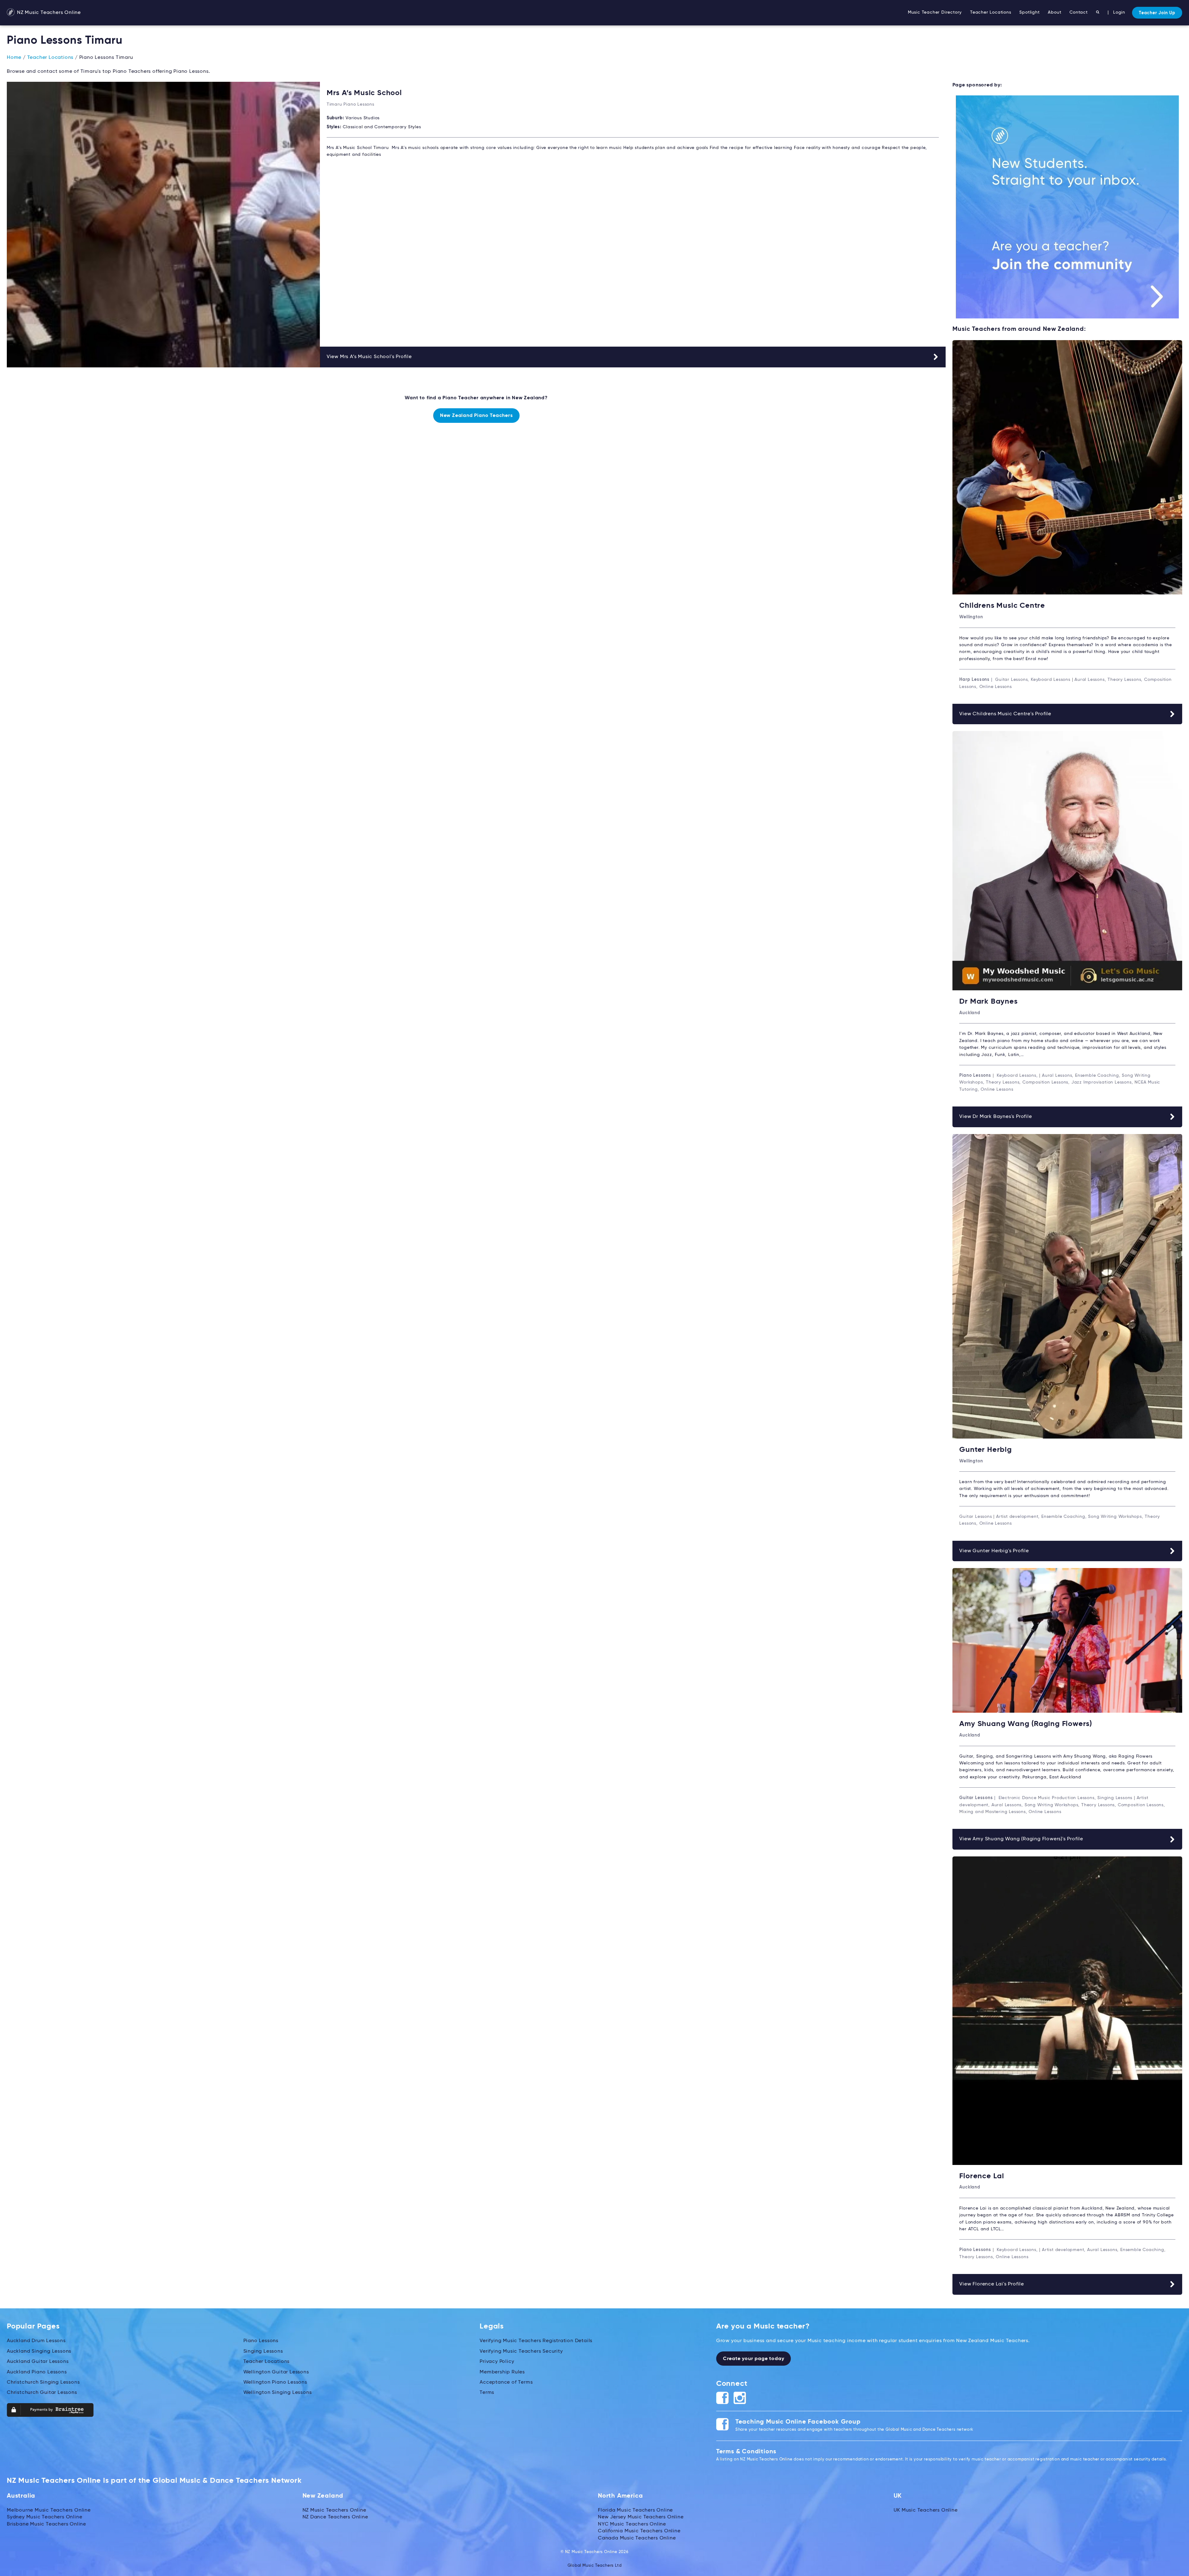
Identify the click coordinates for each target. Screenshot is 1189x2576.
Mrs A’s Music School (364, 93)
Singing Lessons (263, 2351)
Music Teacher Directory (935, 12)
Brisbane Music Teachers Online (46, 2524)
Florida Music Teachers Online (635, 2510)
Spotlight (1029, 12)
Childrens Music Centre (1002, 606)
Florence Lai (982, 2176)
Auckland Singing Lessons (39, 2351)
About (1054, 12)
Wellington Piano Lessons (275, 2382)
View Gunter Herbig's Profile (994, 1551)
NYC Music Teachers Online (632, 2524)
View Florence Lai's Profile (992, 2284)
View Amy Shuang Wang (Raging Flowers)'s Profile (1021, 1839)
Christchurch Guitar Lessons (42, 2393)
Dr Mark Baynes (988, 1001)
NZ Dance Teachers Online (335, 2517)
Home (14, 58)
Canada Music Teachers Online (637, 2538)
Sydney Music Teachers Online (44, 2517)
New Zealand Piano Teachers (476, 416)
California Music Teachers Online (639, 2531)
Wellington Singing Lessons (278, 2393)
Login (1119, 12)
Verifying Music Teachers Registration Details (536, 2341)
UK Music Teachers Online (926, 2510)
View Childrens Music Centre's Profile (1005, 714)
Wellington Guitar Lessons (276, 2372)
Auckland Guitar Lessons (38, 2362)
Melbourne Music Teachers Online (49, 2510)
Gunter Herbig (985, 1450)
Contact (1079, 12)
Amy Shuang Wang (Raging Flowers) (1026, 1724)
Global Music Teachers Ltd (595, 2566)
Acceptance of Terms (506, 2382)
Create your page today (754, 2359)
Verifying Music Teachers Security (521, 2351)
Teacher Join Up (1157, 13)
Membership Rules (502, 2372)
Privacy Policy (497, 2362)
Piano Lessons (261, 2341)
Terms (487, 2393)
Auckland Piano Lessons (37, 2372)
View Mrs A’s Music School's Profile (369, 357)
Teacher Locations (991, 12)
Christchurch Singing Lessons (43, 2382)
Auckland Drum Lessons (36, 2341)
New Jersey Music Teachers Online (641, 2517)
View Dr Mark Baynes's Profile (995, 1117)
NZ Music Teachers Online (48, 13)
